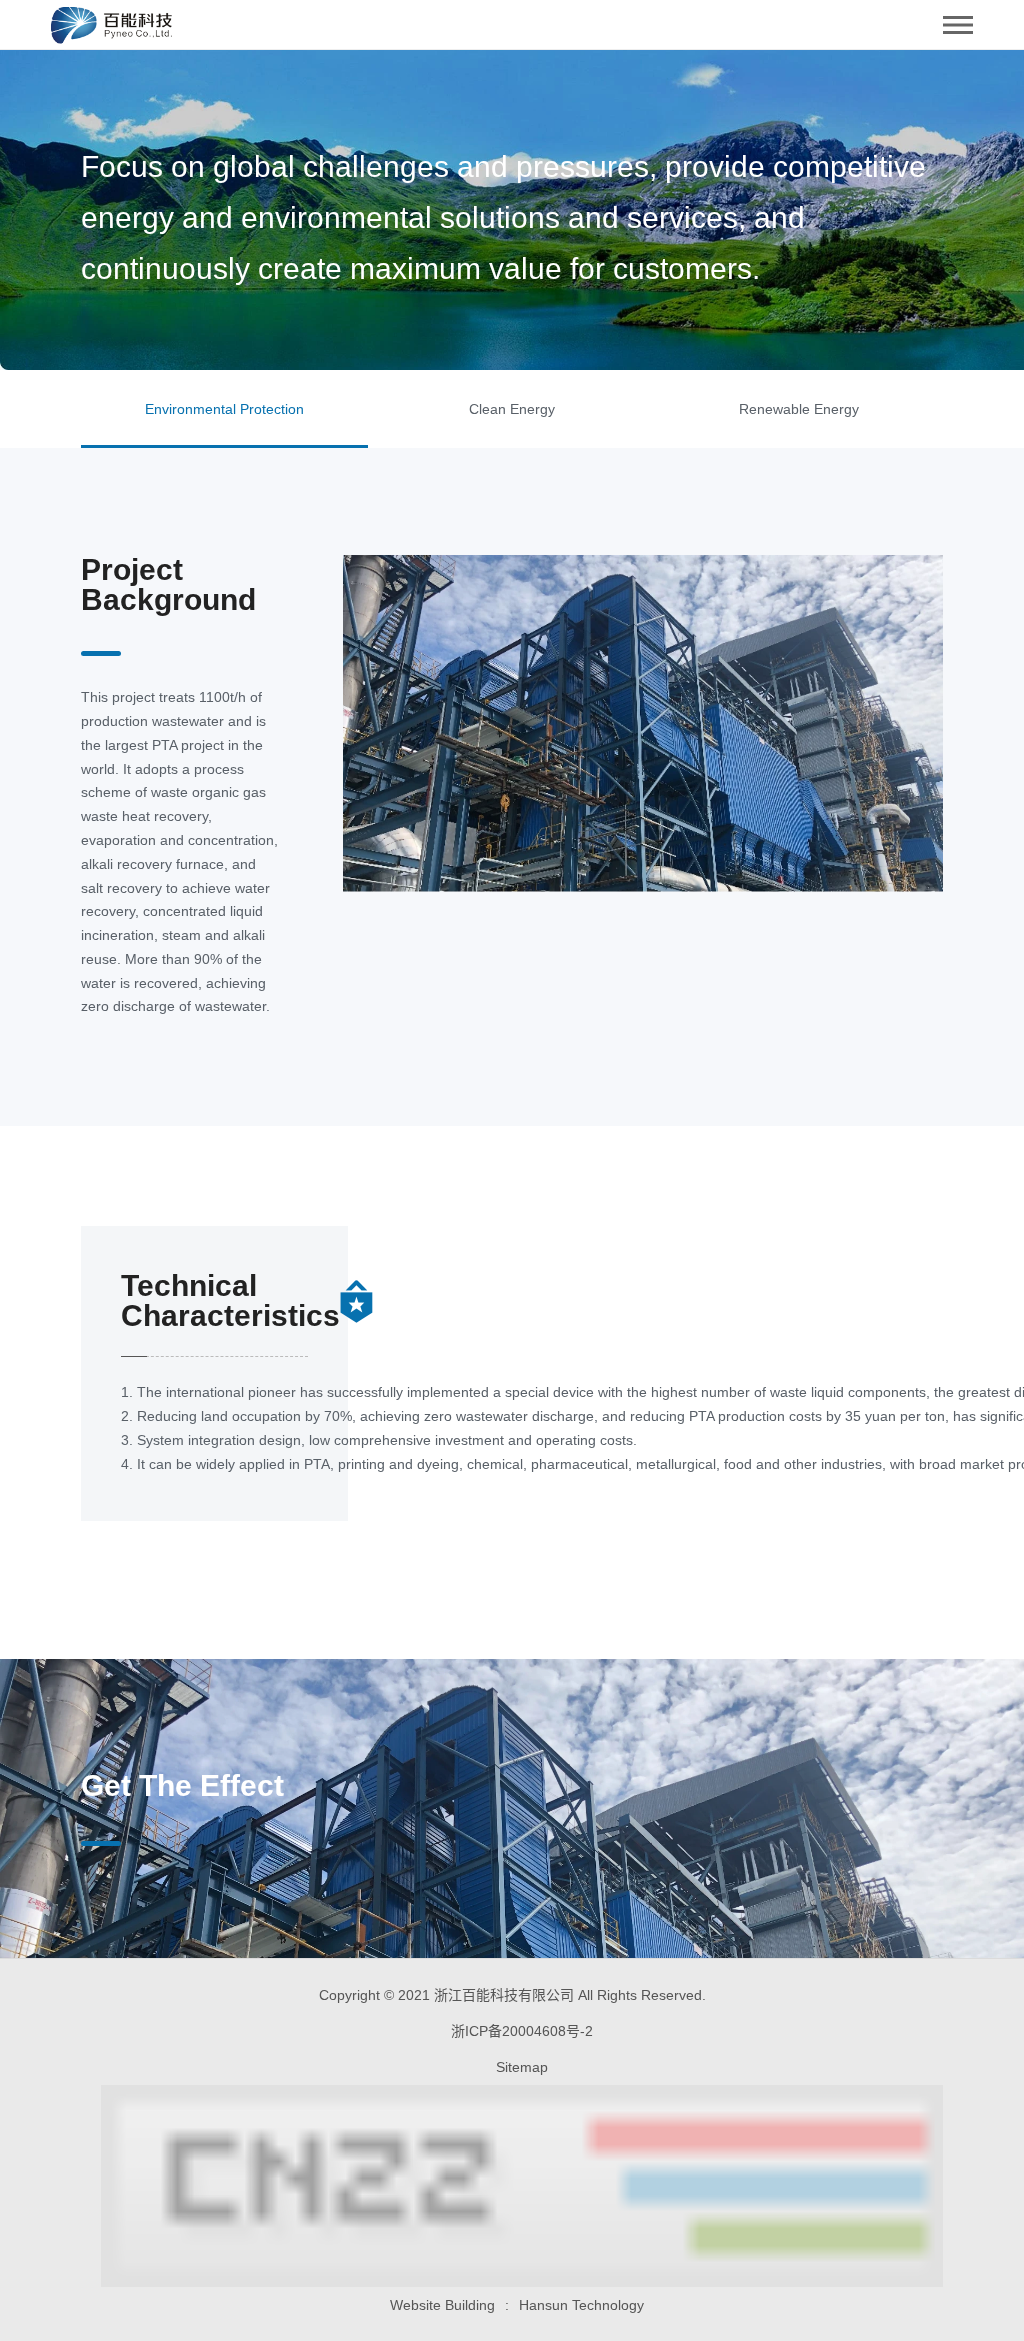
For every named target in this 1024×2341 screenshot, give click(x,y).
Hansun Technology (581, 2305)
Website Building (442, 2305)
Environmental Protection (224, 409)
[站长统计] (512, 2186)
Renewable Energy (799, 409)
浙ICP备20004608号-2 (522, 2031)
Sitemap (522, 2067)
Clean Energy (512, 409)
